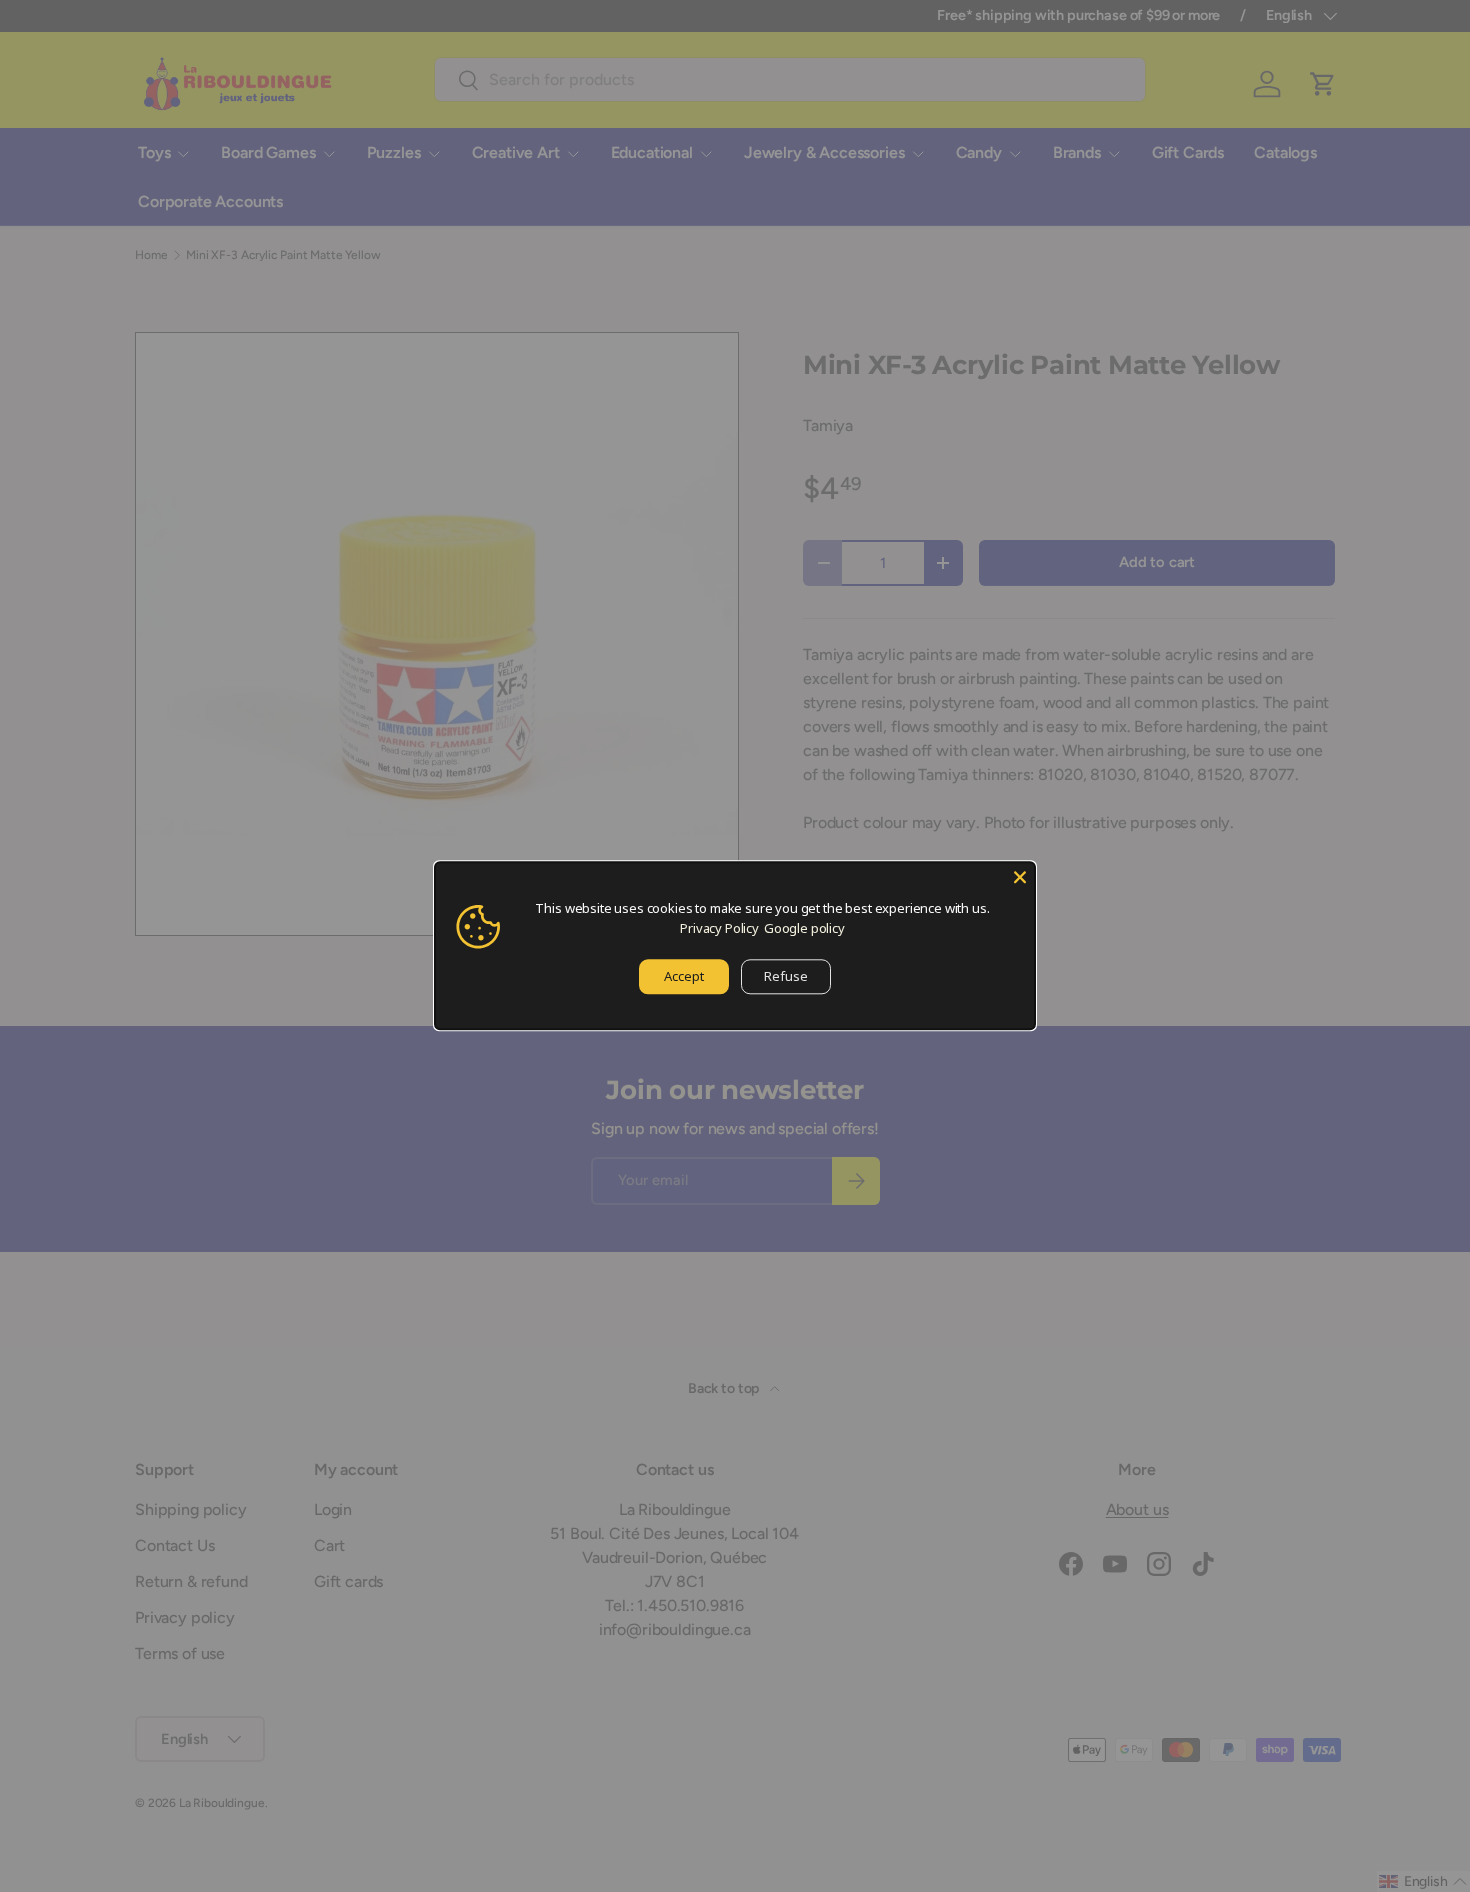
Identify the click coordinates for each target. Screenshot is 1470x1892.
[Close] (1020, 877)
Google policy (804, 928)
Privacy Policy (719, 928)
